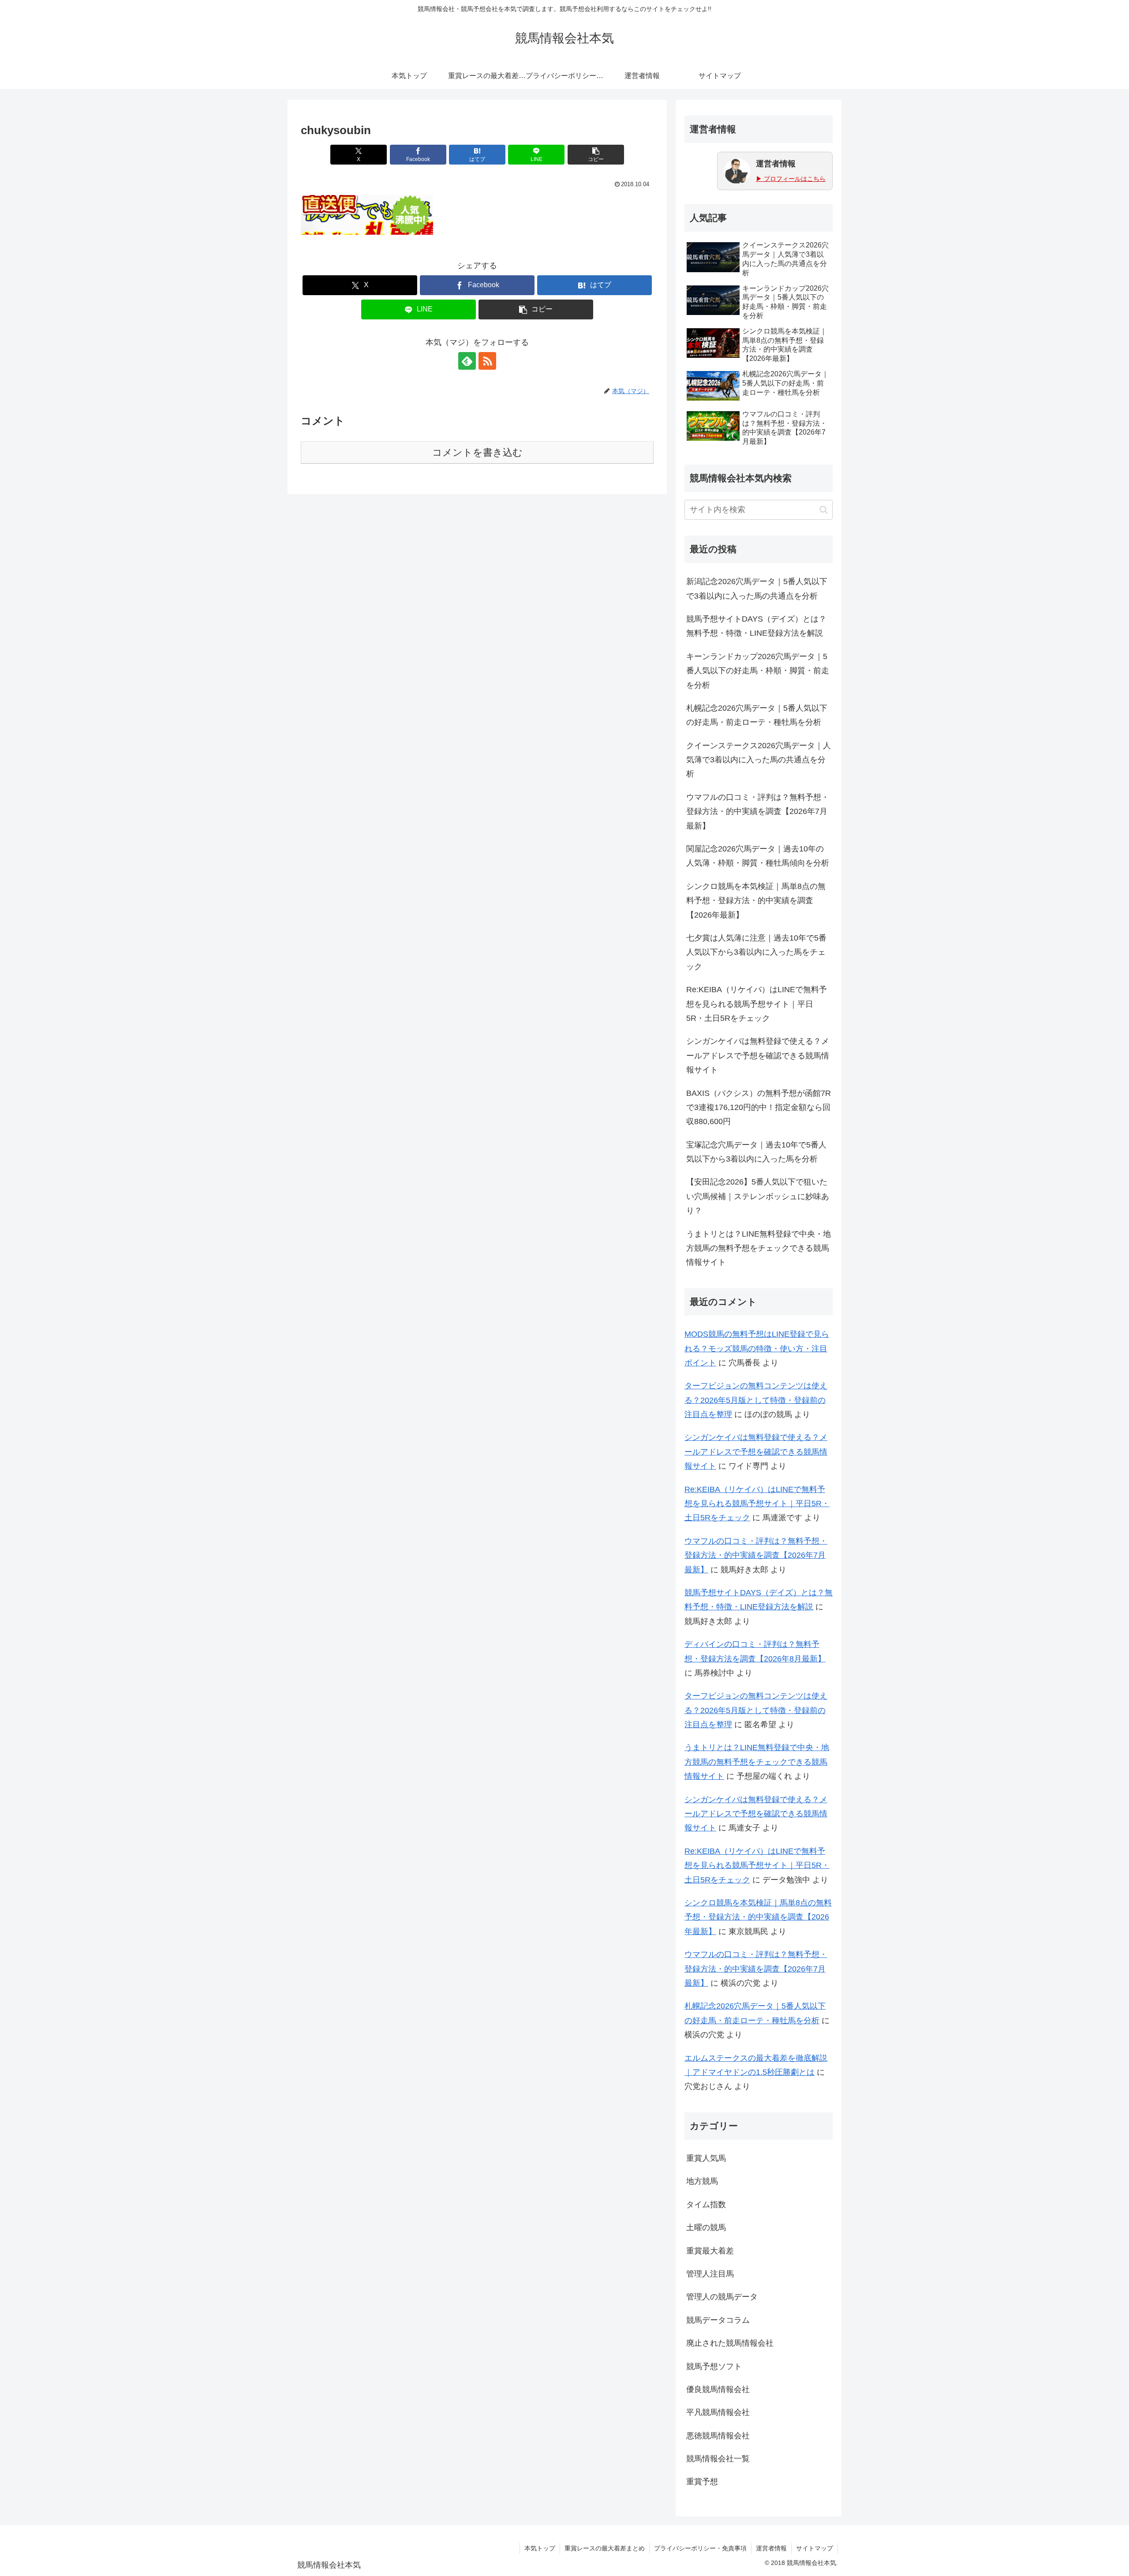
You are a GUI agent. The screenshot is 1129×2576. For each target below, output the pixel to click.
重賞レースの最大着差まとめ (605, 2548)
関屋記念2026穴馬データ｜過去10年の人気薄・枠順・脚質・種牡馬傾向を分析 (758, 856)
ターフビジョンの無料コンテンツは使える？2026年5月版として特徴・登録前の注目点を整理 (756, 1400)
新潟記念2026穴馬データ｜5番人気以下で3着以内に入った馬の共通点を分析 (757, 589)
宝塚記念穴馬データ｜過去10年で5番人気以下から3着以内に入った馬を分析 (756, 1152)
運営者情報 (771, 2548)
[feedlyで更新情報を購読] (467, 361)
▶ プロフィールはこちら (791, 179)
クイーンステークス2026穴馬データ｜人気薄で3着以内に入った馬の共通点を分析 (759, 760)
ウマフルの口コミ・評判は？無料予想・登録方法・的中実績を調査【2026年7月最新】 (758, 812)
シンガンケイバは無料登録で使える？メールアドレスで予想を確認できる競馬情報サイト (758, 1056)
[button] (596, 155)
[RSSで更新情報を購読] (487, 361)
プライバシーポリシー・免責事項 (700, 2548)
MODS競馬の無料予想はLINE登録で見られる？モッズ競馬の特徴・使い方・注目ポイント (757, 1348)
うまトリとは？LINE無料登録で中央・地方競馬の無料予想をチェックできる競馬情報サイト (759, 1248)
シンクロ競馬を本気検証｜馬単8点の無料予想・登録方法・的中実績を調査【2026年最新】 (756, 901)
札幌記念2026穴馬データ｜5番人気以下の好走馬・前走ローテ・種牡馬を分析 (757, 715)
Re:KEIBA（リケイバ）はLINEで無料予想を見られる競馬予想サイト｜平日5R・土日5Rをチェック (757, 1004)
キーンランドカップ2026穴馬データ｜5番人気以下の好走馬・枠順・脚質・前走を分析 (758, 671)
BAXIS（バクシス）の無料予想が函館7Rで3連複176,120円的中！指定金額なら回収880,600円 (759, 1108)
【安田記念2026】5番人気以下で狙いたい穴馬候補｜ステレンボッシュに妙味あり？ (758, 1196)
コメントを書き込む (477, 452)
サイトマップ (815, 2548)
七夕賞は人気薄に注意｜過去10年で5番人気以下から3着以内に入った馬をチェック (756, 952)
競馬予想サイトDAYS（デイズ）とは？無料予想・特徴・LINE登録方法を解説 (756, 626)
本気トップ (540, 2548)
